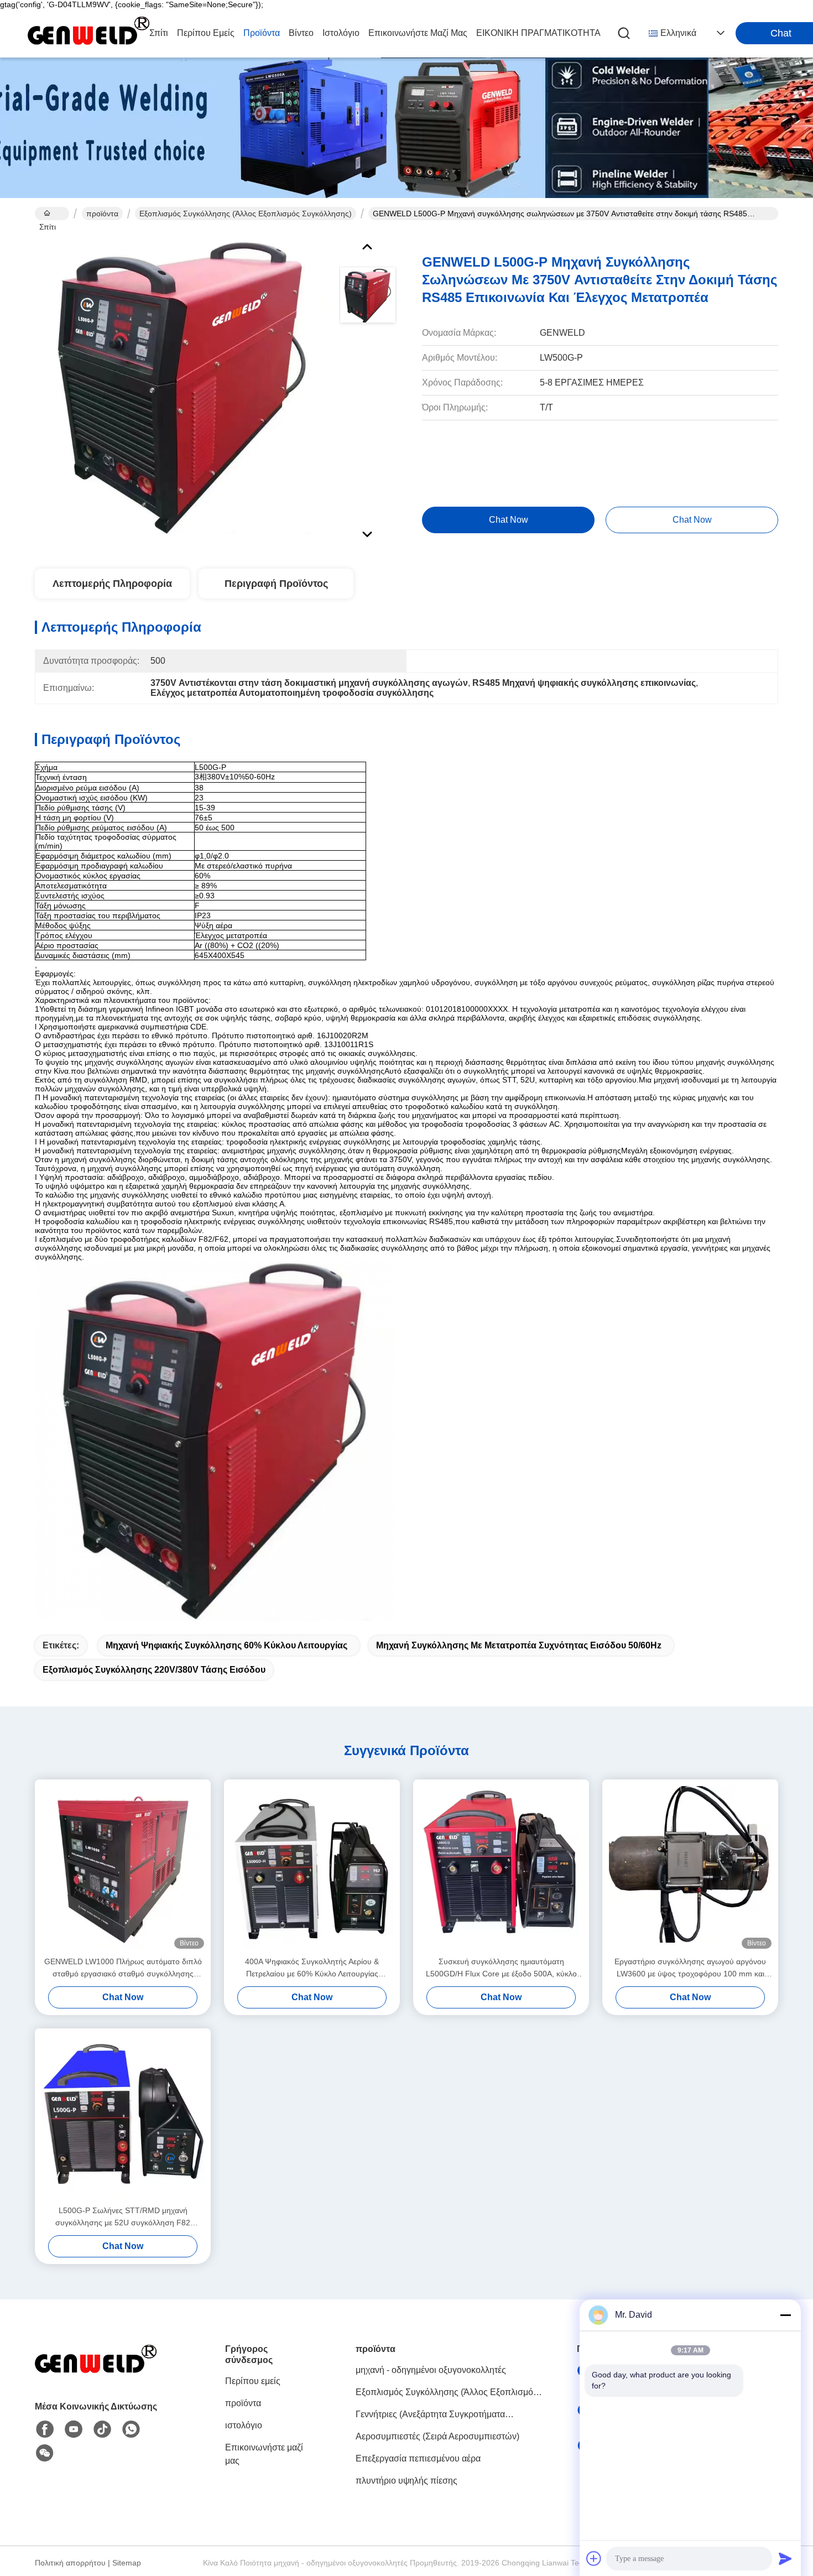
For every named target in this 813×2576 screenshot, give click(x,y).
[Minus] (785, 2315)
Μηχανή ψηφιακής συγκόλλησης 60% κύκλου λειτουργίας (226, 1645)
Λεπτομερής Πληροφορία (112, 584)
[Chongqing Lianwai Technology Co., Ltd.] (88, 33)
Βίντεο (301, 33)
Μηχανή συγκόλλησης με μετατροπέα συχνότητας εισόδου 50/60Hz (519, 1645)
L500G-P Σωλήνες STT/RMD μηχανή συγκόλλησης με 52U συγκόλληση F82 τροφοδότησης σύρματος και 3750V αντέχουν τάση (123, 2217)
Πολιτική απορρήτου (70, 2563)
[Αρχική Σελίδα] (96, 2374)
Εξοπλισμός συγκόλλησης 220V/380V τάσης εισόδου (154, 1670)
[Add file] (594, 2558)
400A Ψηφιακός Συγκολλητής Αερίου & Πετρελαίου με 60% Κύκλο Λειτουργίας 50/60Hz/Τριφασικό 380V (312, 1968)
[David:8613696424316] (131, 2429)
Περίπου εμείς (206, 33)
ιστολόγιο (341, 33)
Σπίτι (159, 33)
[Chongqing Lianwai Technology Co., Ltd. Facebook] (45, 2429)
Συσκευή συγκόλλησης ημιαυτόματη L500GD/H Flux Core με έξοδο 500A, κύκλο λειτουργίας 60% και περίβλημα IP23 (501, 1968)
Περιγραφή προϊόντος (276, 584)
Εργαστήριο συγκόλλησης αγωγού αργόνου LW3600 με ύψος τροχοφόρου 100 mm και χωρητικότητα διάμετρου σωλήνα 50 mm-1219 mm (690, 1968)
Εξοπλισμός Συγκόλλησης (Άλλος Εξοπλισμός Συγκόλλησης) (246, 214)
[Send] (785, 2558)
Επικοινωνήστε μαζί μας (418, 33)
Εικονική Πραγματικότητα (538, 33)
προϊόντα (262, 33)
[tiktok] (102, 2429)
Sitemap (127, 2563)
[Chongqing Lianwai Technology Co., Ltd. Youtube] (74, 2429)
